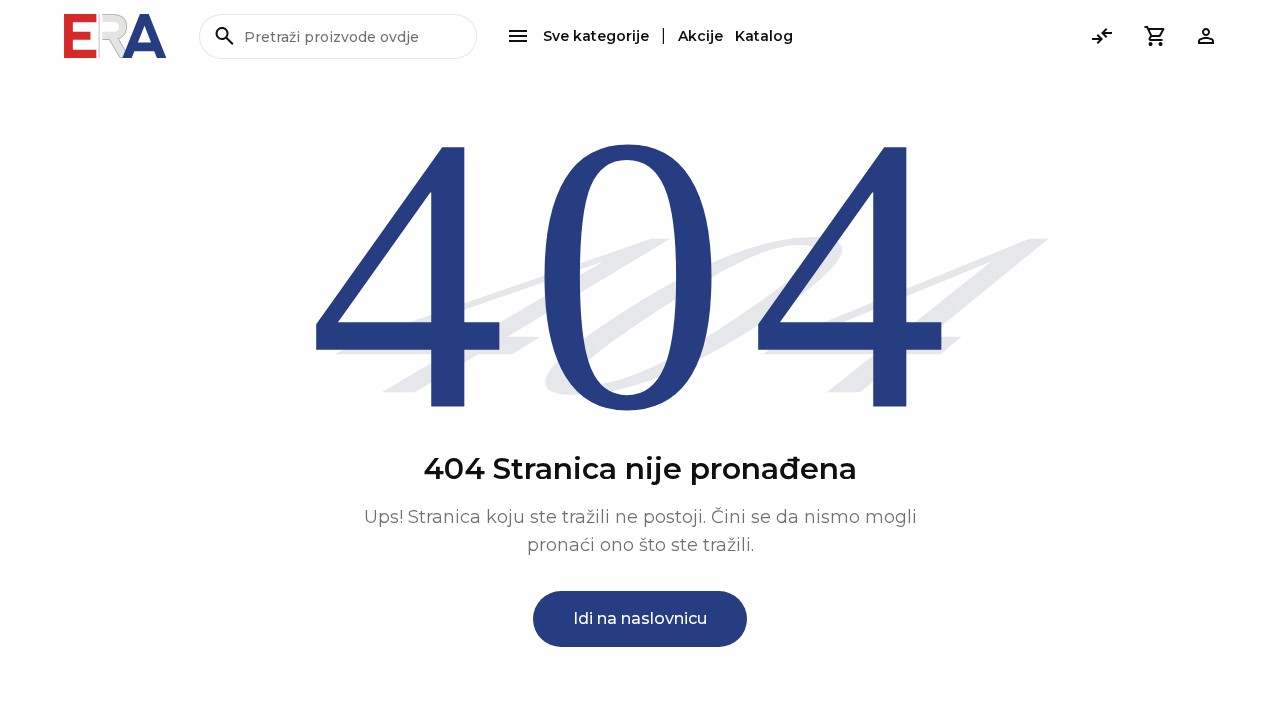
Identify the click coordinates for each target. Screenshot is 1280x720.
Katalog (764, 36)
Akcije (700, 36)
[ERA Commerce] (115, 36)
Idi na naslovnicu (640, 618)
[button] (1154, 36)
